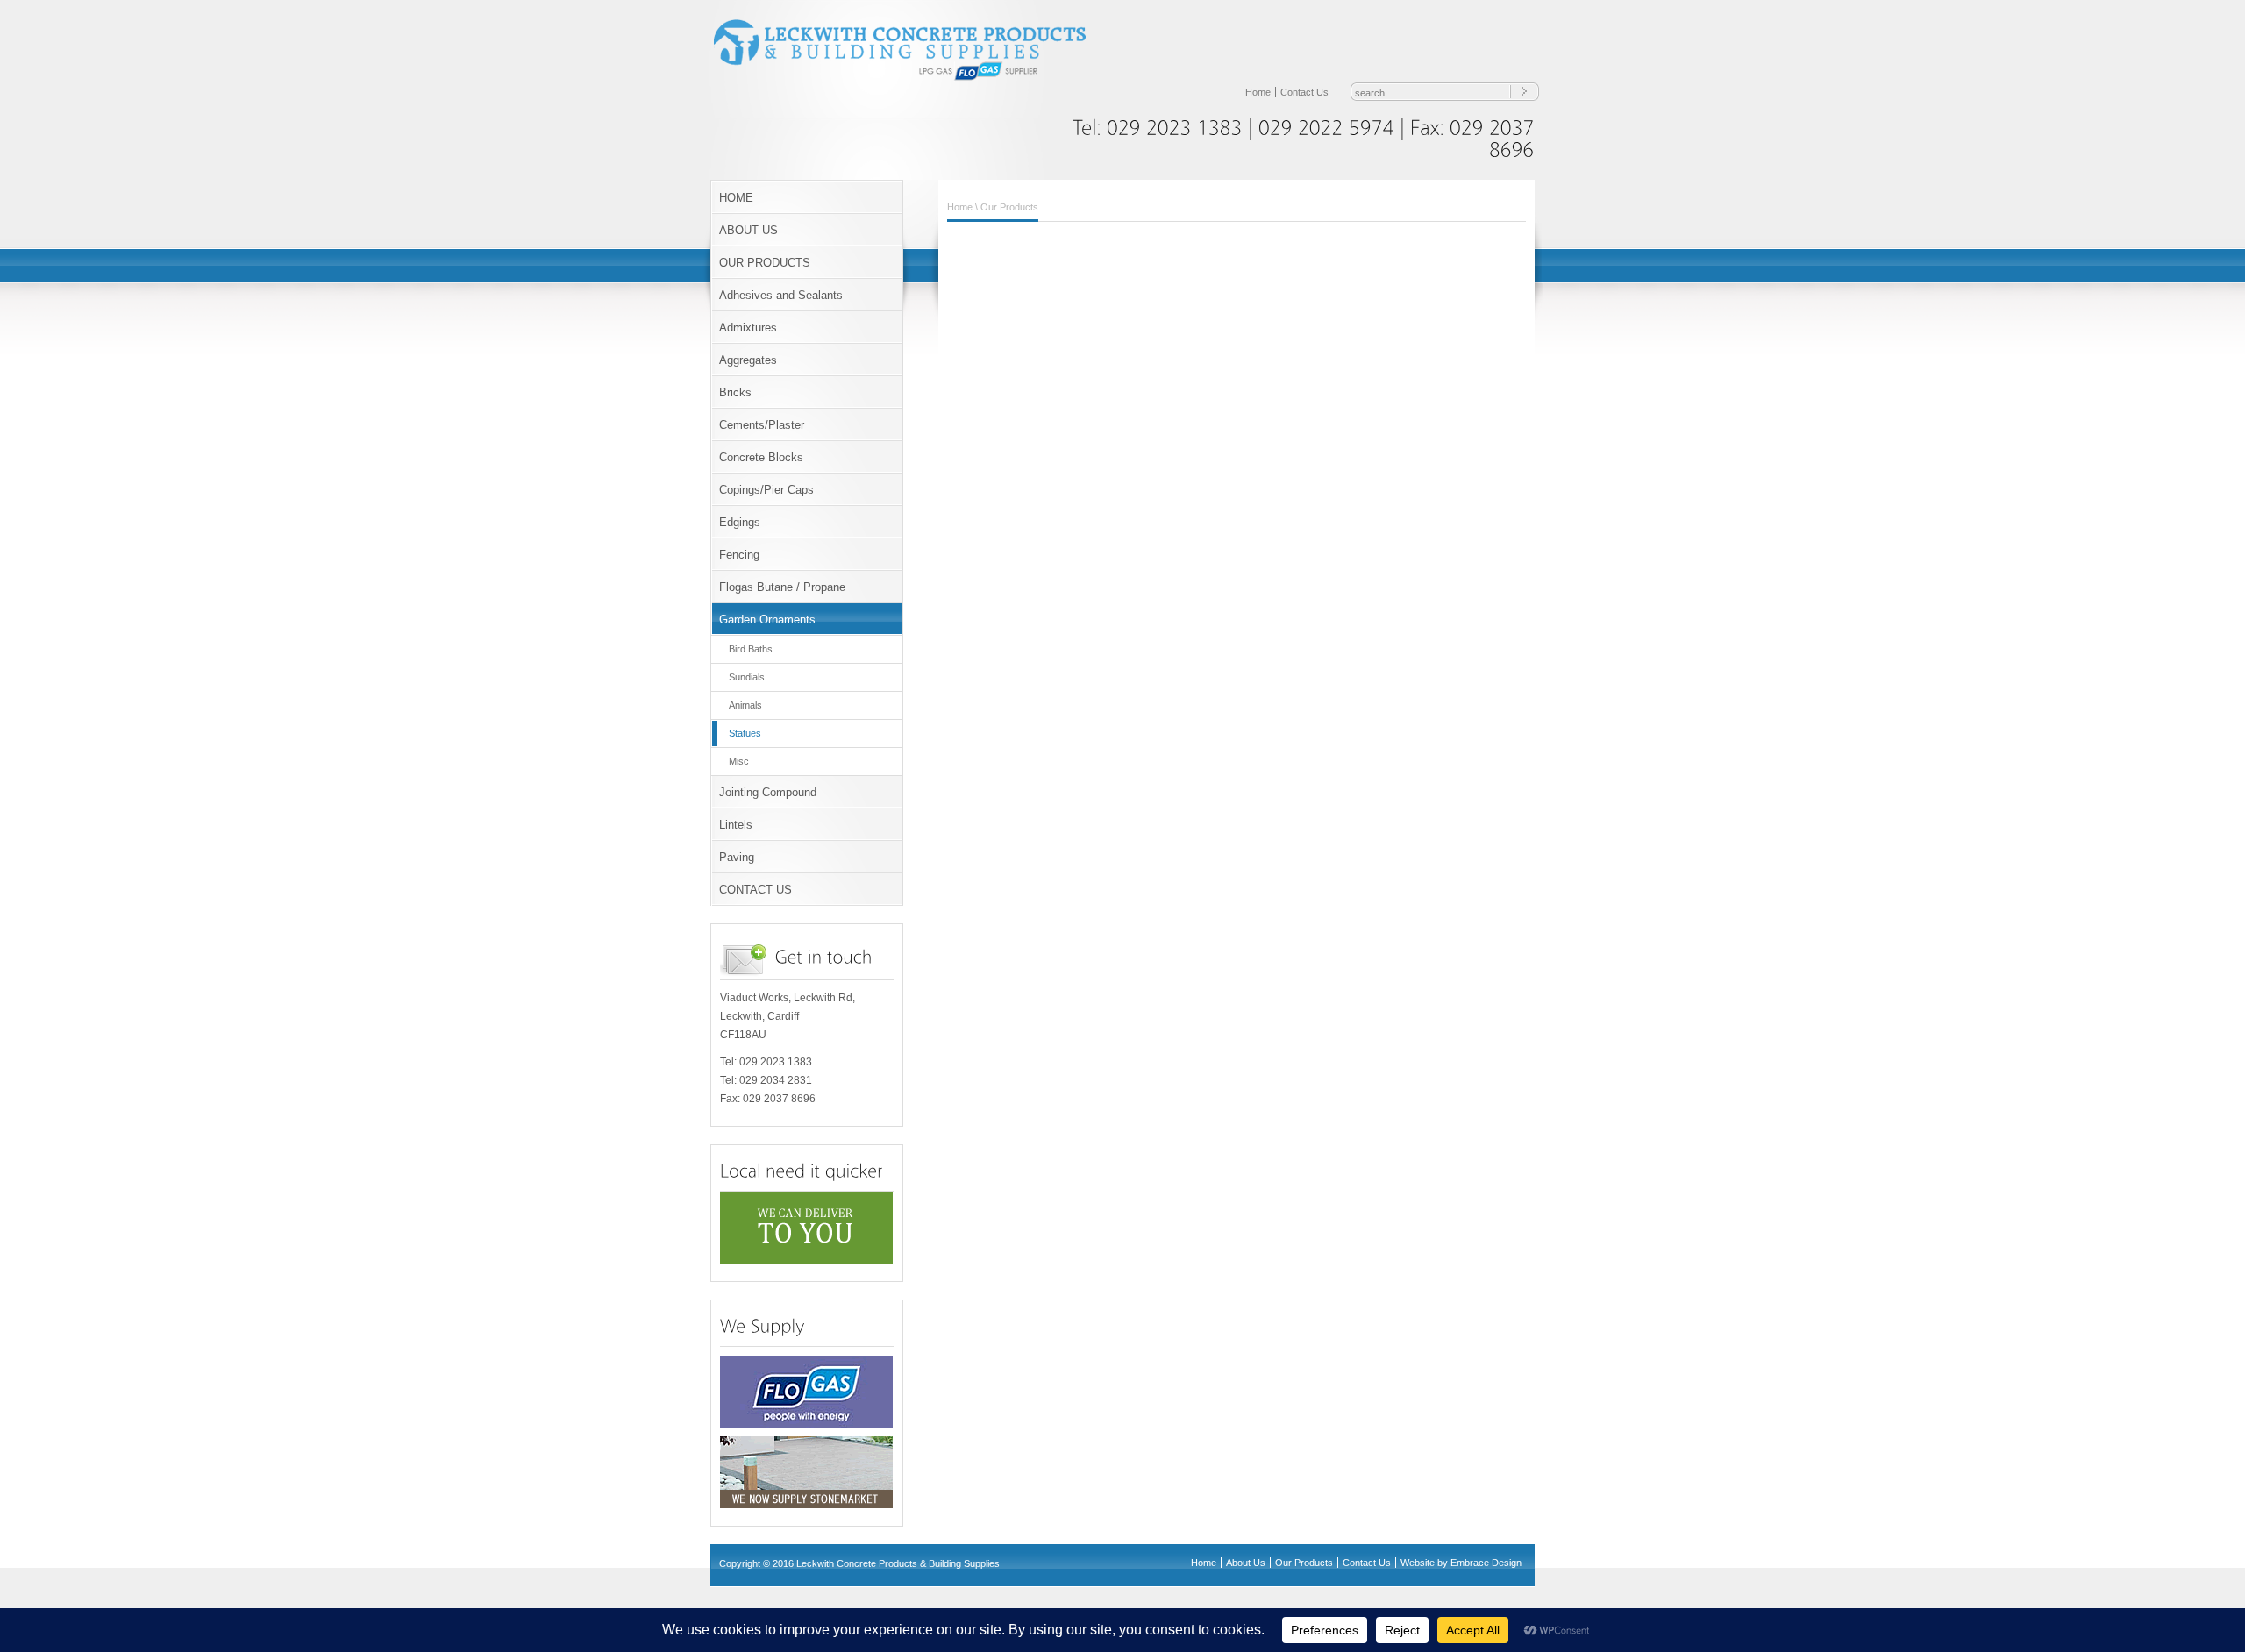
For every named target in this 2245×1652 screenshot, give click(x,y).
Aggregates (748, 360)
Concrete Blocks (761, 457)
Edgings (740, 522)
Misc (739, 761)
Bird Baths (751, 649)
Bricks (735, 392)
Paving (737, 857)
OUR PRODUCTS (765, 263)
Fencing (739, 555)
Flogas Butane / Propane (782, 587)
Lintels (736, 825)
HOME (736, 198)
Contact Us (1304, 92)
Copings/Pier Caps (766, 490)
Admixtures (748, 328)
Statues (745, 733)
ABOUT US (748, 230)
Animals (745, 705)
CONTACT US (755, 890)
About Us (1246, 1563)
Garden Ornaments (767, 619)
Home (1258, 92)
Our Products (1009, 207)
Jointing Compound (768, 792)
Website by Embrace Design (1461, 1563)
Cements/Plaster (762, 425)
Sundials (747, 677)
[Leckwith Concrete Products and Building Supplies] (912, 79)
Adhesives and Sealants (781, 295)
